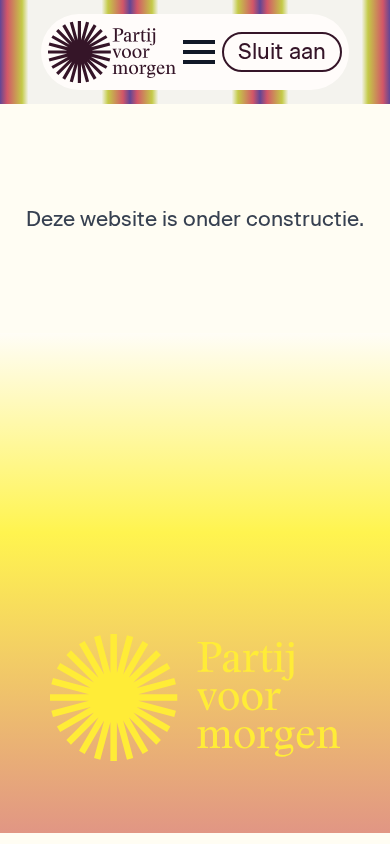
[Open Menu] (199, 52)
